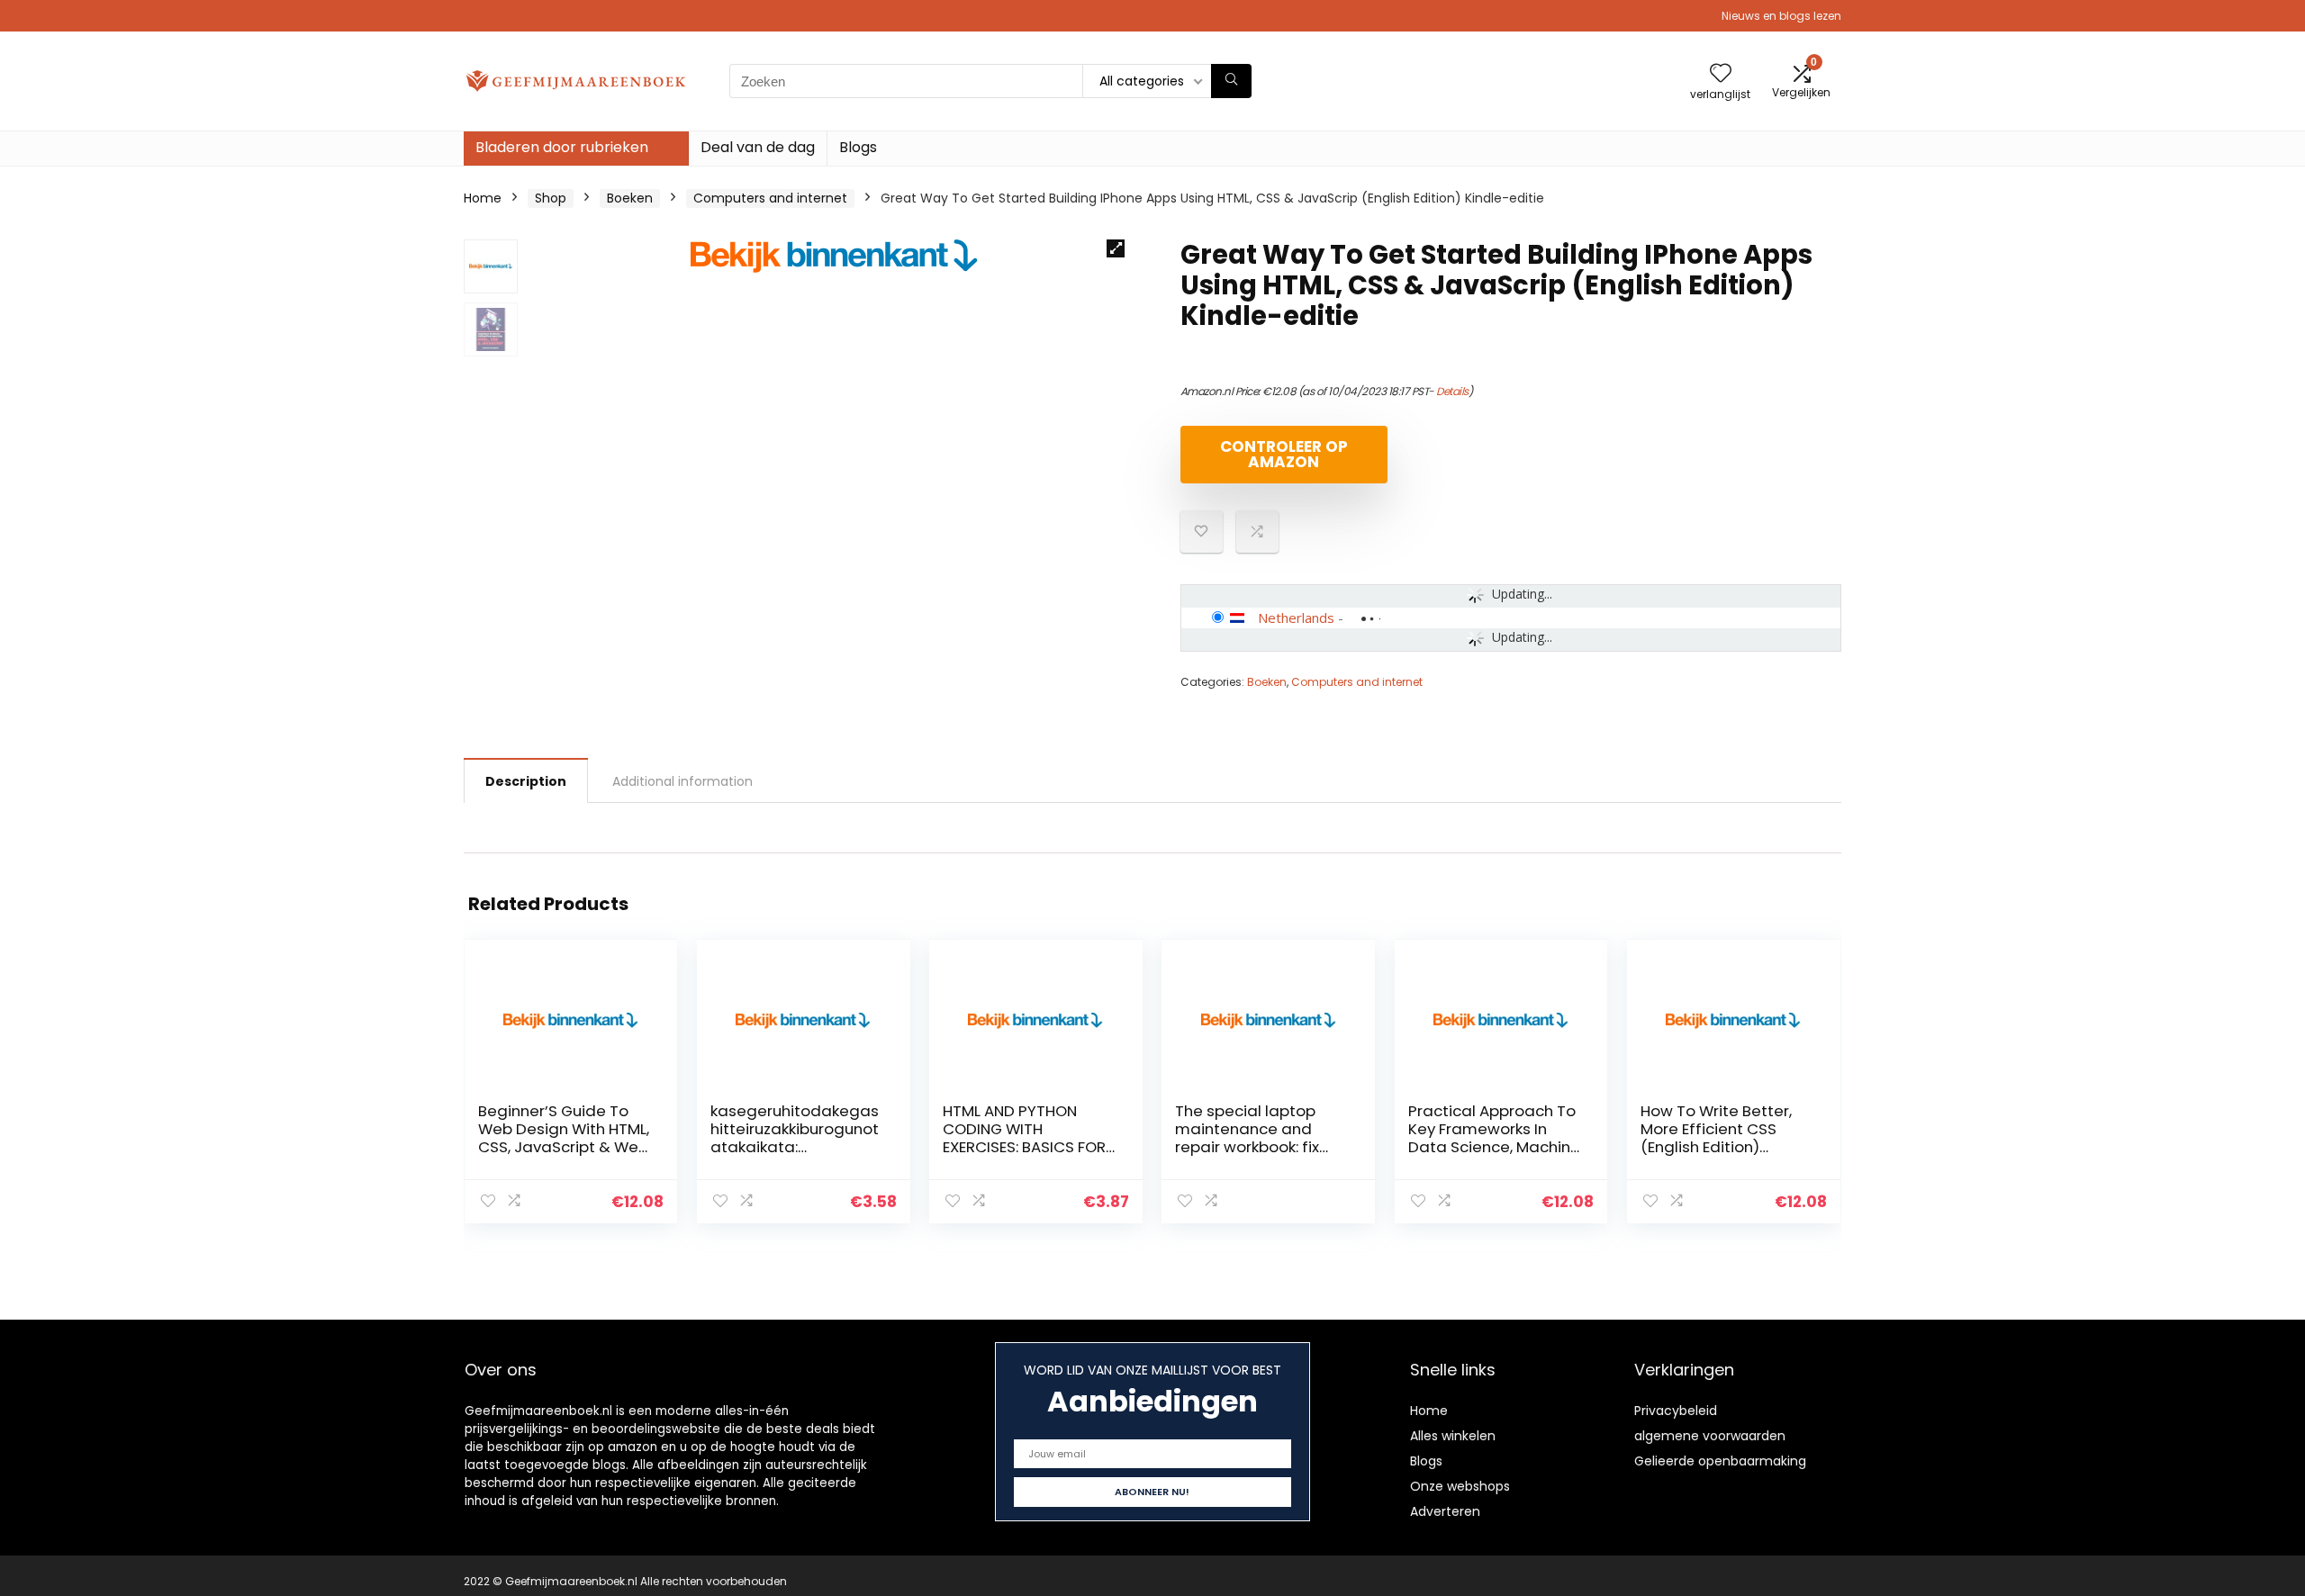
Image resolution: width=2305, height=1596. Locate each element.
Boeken (630, 198)
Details (1452, 391)
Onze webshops (1460, 1486)
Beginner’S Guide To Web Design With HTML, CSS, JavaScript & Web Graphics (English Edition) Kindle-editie (564, 1147)
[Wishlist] (1721, 74)
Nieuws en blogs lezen (1781, 16)
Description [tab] (526, 781)
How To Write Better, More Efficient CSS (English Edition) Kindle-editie (1716, 1138)
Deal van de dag (758, 147)
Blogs (858, 147)
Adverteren (1445, 1511)
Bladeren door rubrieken (562, 147)
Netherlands (1296, 618)
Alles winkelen (1453, 1436)
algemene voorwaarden (1710, 1436)
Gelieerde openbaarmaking (1720, 1461)
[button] (1116, 248)
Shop (551, 198)
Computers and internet (770, 198)
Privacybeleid (1676, 1411)
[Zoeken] (1231, 81)
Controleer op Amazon (1284, 454)
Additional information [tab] (682, 781)
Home (483, 198)
